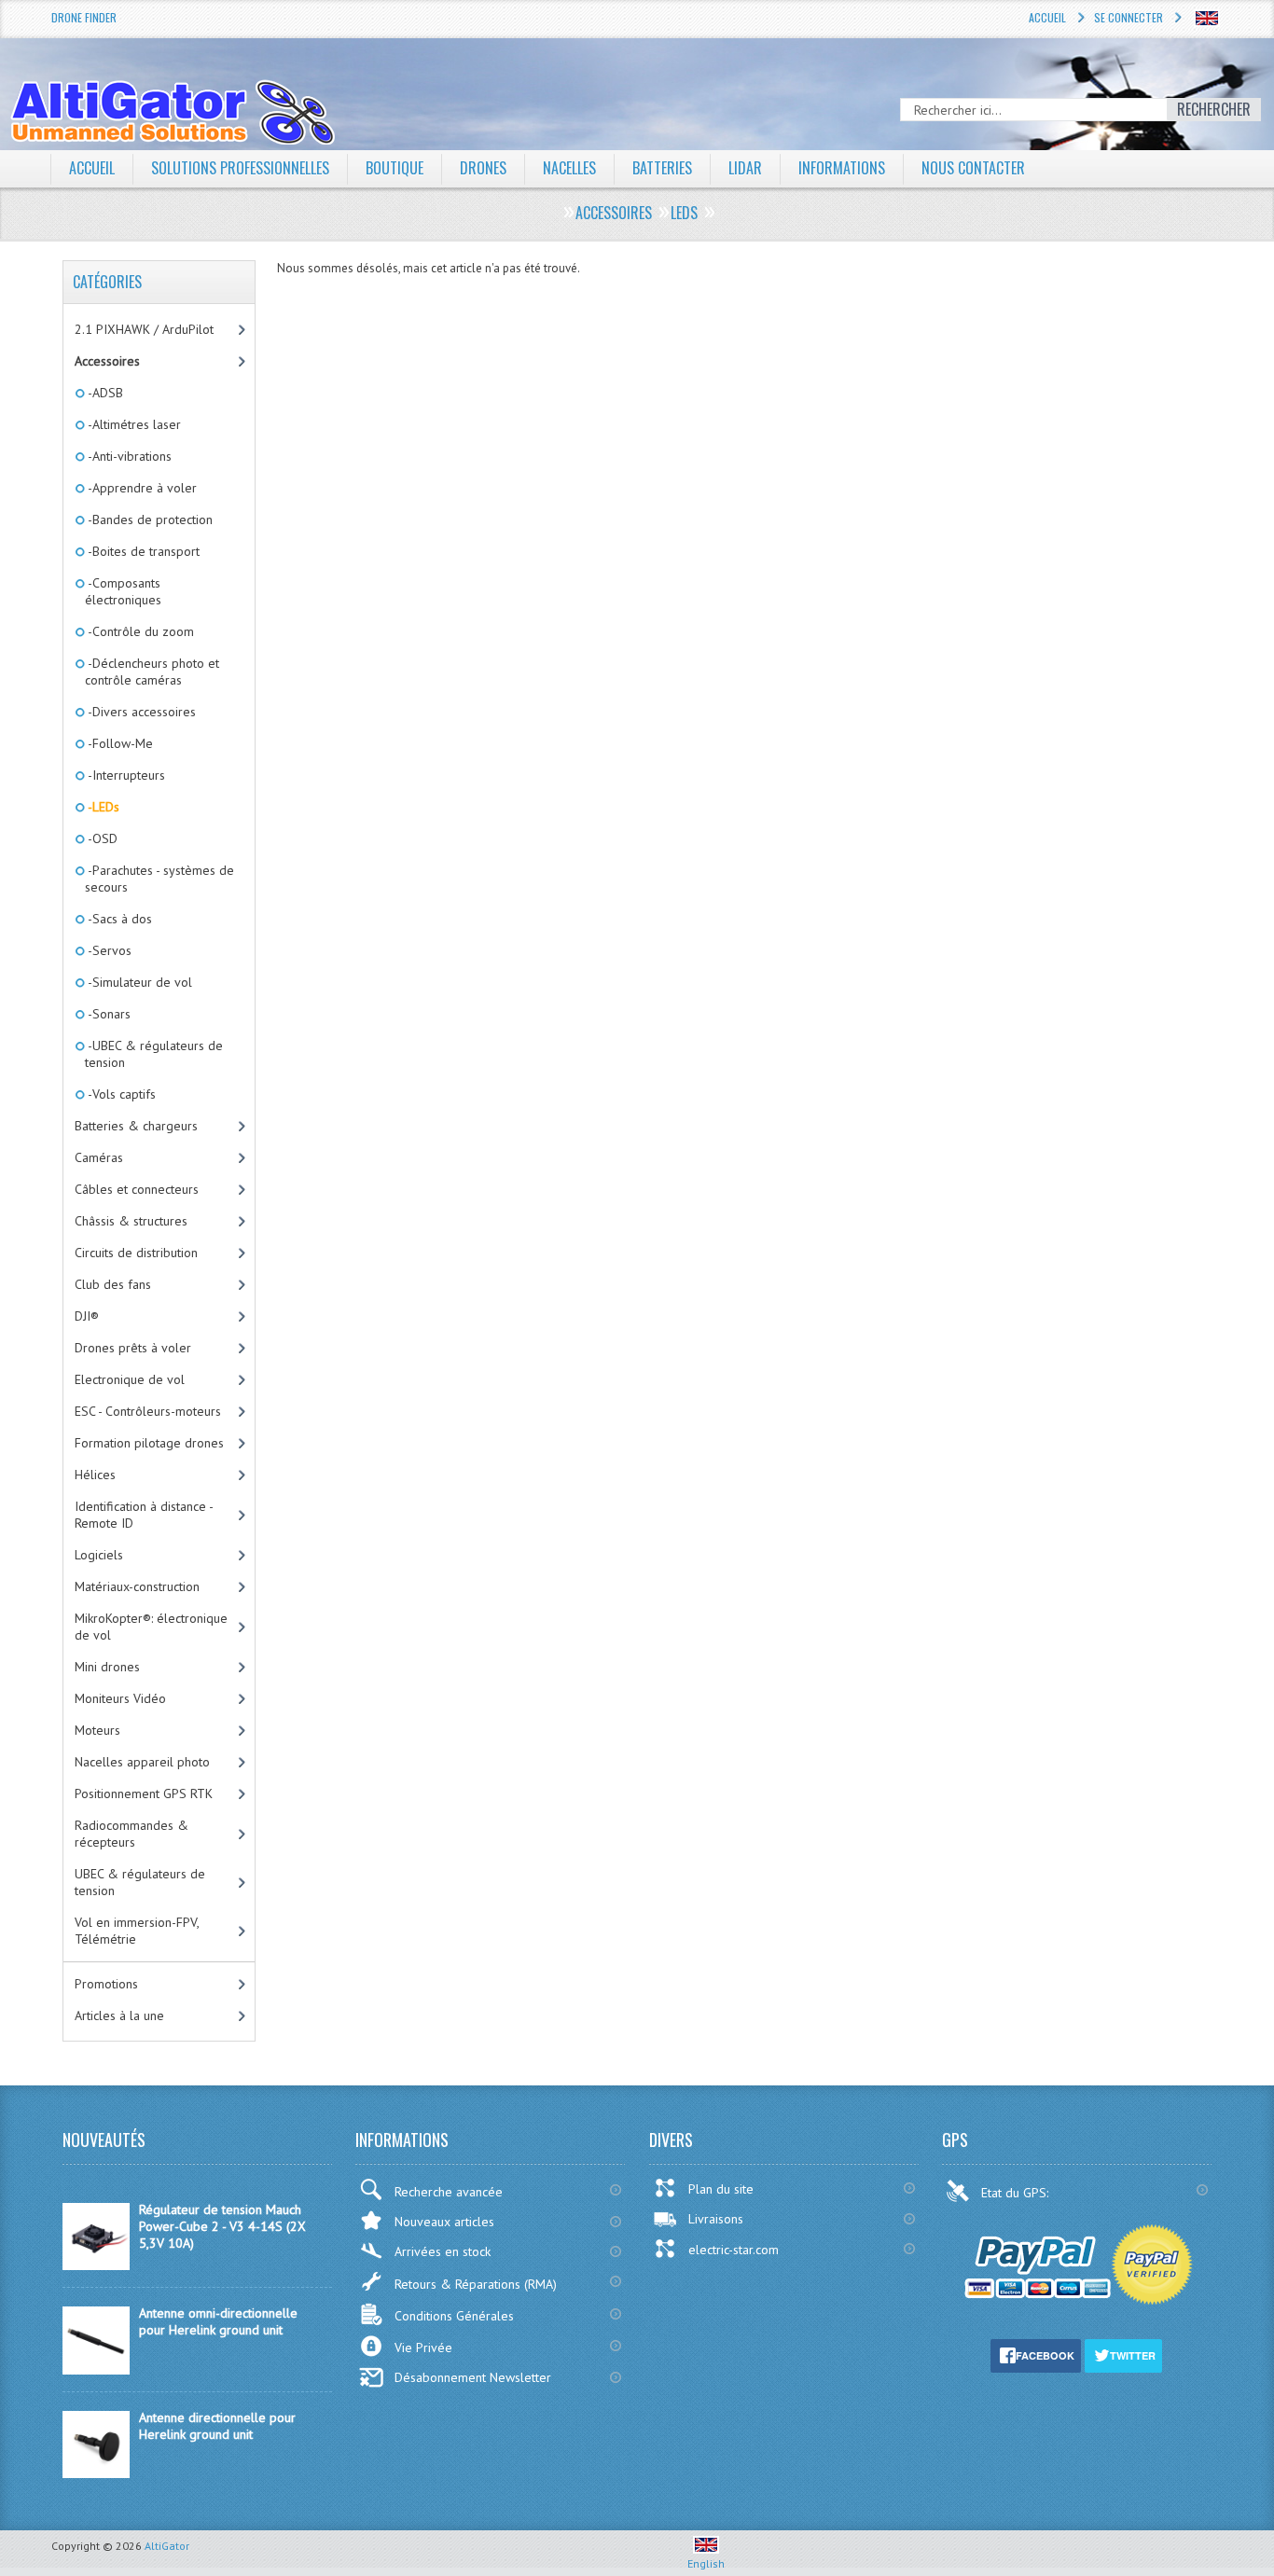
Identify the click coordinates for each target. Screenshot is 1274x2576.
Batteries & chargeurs (136, 1126)
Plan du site (721, 2189)
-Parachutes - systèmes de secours (159, 879)
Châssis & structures (131, 1221)
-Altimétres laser (133, 424)
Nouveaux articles (444, 2222)
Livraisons (716, 2219)
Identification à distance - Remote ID (144, 1515)
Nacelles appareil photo (142, 1762)
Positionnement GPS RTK (144, 1794)
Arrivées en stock (443, 2251)
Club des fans (113, 1284)
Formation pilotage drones (149, 1443)
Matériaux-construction (137, 1586)
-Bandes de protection (149, 519)
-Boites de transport (142, 551)
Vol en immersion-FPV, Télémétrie (137, 1931)
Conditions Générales (454, 2316)
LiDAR (745, 168)
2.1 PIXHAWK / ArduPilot (144, 329)
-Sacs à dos (118, 919)
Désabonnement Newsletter (473, 2377)
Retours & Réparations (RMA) (476, 2284)
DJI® (87, 1316)
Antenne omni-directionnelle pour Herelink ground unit (218, 2321)
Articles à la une (119, 2015)
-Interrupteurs (125, 775)
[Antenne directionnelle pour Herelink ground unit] (96, 2473)
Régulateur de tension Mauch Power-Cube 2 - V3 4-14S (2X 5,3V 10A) (222, 2226)
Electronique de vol (130, 1379)
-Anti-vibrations (128, 456)
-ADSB (104, 393)
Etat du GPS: (1017, 2193)
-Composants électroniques (123, 591)
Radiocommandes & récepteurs (132, 1834)
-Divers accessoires (140, 712)
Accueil (1047, 17)
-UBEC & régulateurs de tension (154, 1054)
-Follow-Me (119, 743)
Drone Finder (84, 17)
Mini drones (107, 1667)
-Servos (108, 950)
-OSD (101, 838)
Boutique (395, 168)
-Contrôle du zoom (139, 631)
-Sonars (108, 1014)
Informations (842, 168)
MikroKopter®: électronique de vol (151, 1627)
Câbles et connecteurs (137, 1189)
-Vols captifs (120, 1094)
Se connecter (1129, 17)
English (706, 2563)
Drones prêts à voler (133, 1348)
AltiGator (167, 2546)
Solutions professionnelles (240, 168)
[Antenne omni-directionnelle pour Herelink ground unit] (96, 2370)
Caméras (99, 1157)
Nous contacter (973, 168)
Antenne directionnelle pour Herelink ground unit (217, 2426)
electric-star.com (734, 2250)
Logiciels (99, 1555)
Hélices (95, 1475)
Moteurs (97, 1730)
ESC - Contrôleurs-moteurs (148, 1411)
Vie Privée (423, 2347)
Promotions (106, 1984)
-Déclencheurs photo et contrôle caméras (152, 672)
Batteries (662, 168)
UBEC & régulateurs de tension (140, 1882)
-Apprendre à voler (141, 488)
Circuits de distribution (136, 1253)
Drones (483, 168)
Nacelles (569, 168)
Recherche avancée (449, 2192)
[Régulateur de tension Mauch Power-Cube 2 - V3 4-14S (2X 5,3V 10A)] (96, 2265)
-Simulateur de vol (138, 982)
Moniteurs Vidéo (120, 1698)
